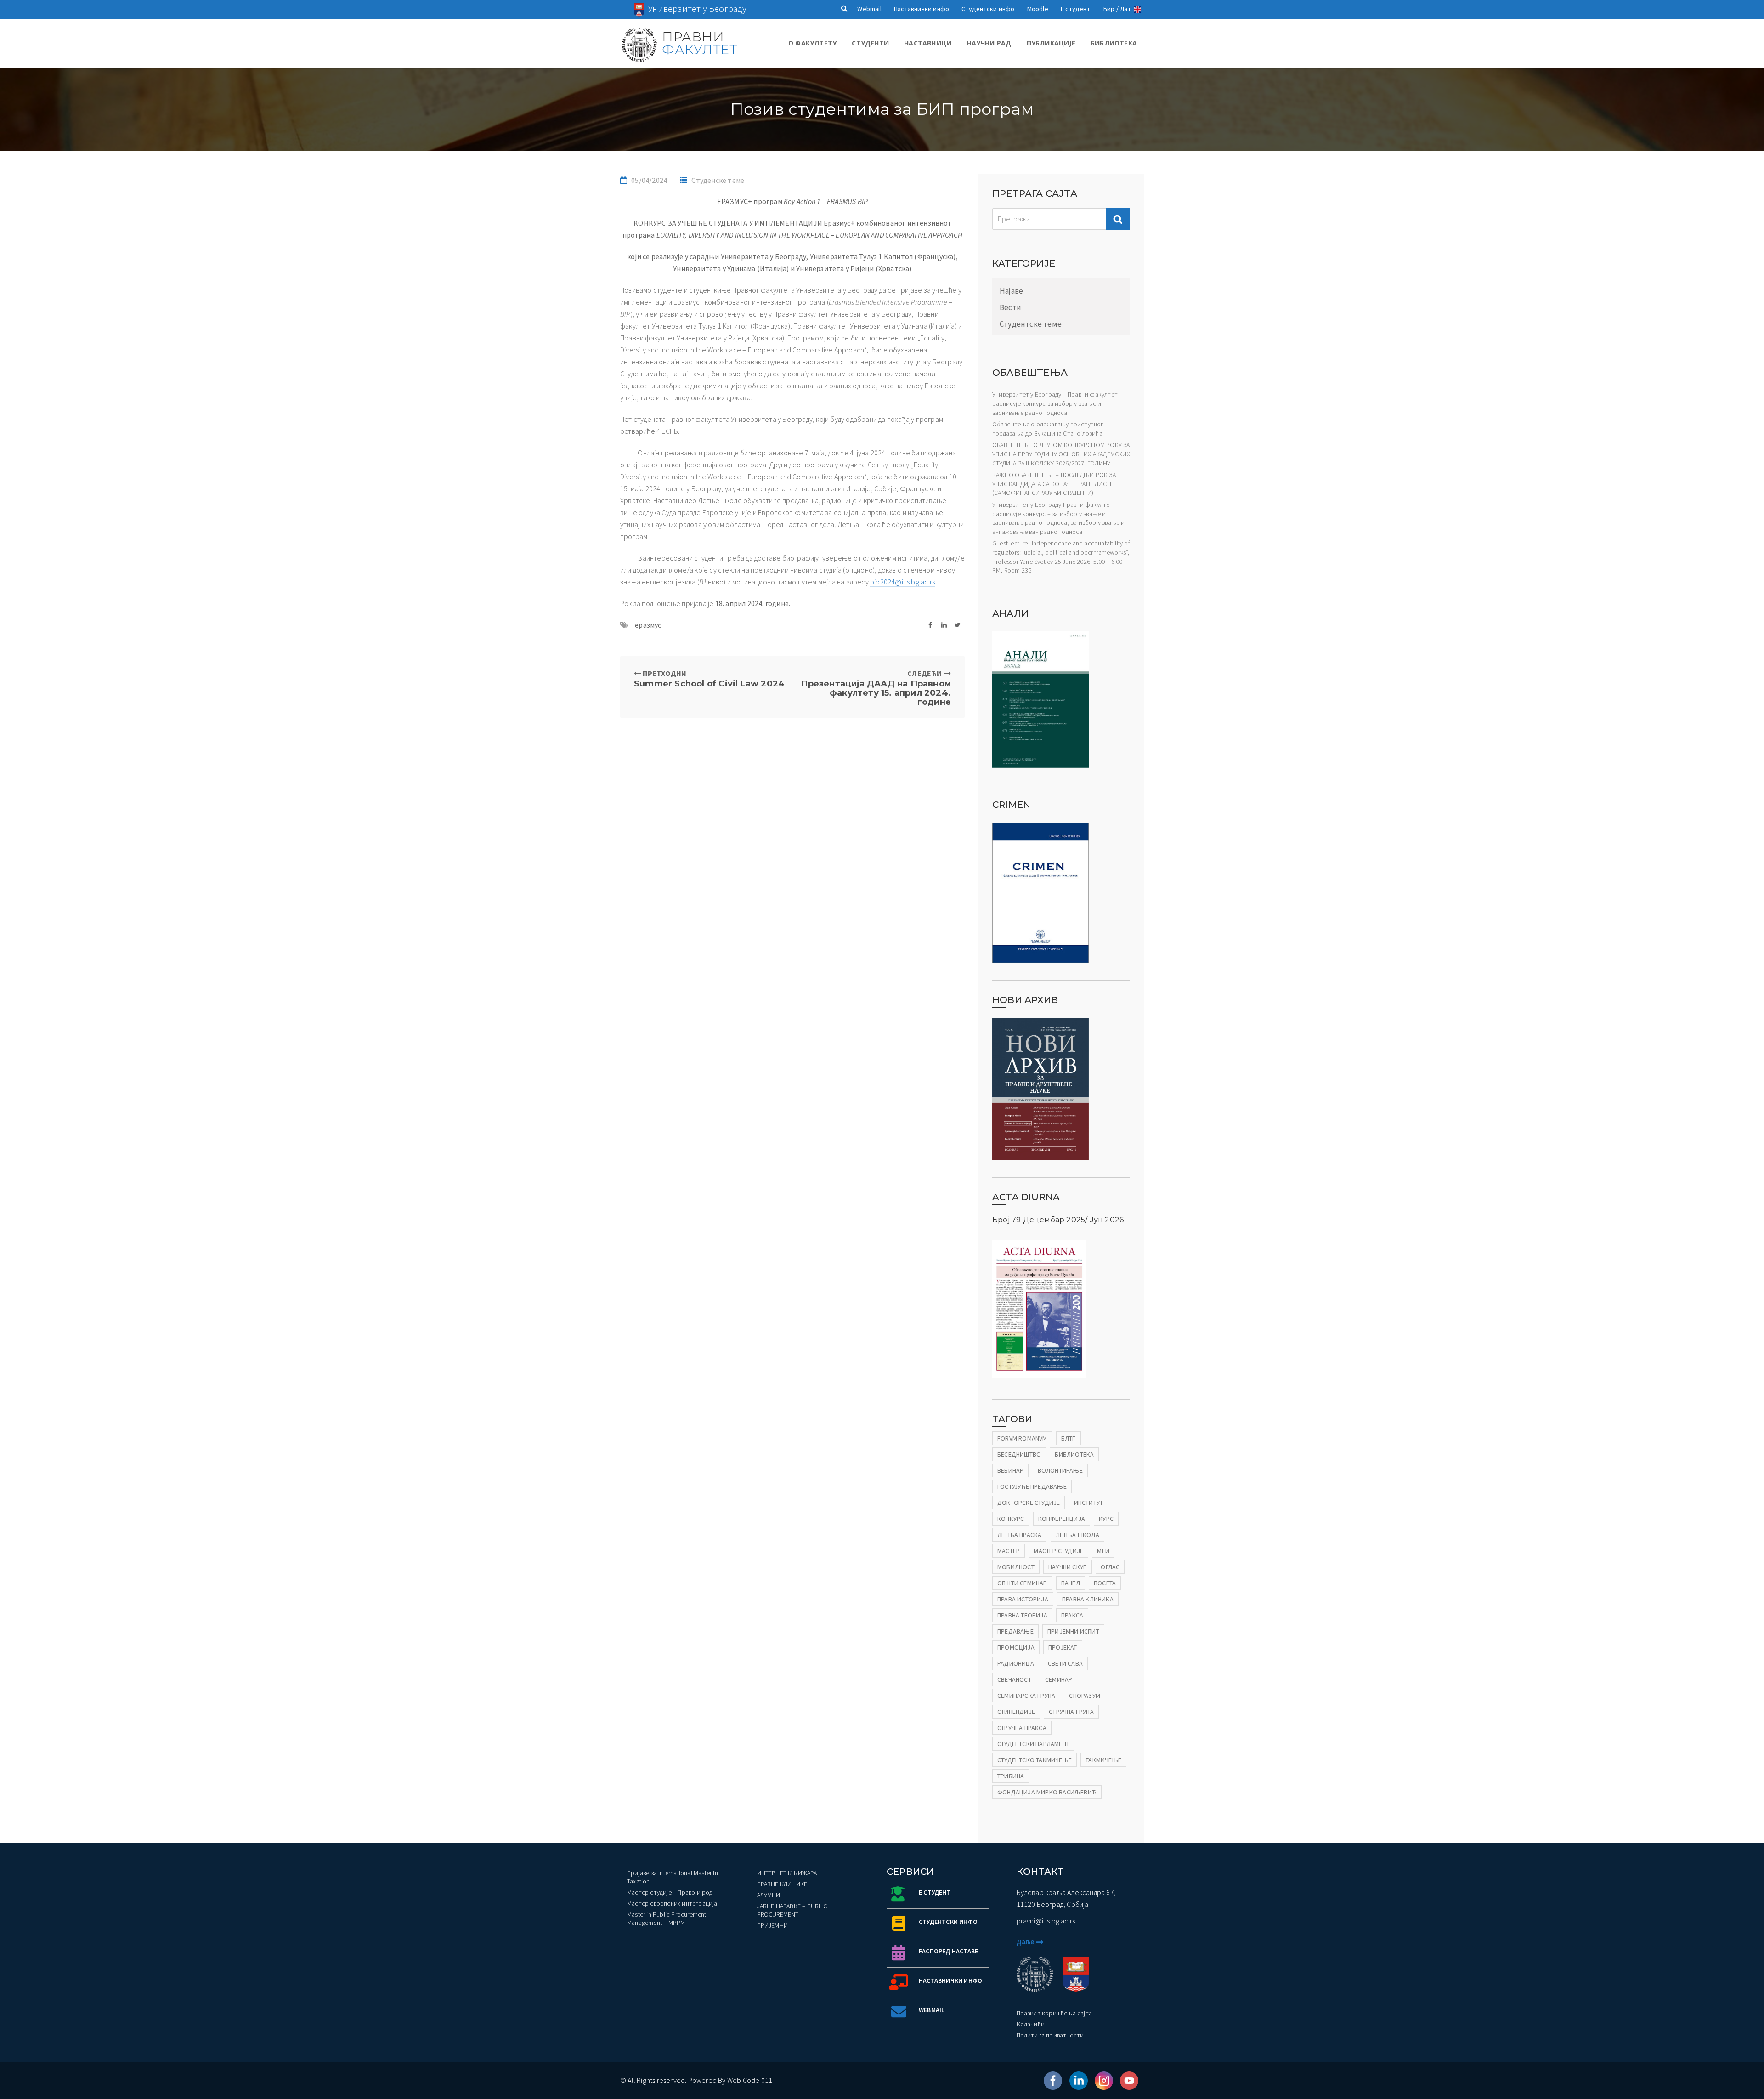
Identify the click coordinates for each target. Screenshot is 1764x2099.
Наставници (928, 43)
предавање (1015, 1631)
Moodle (1038, 9)
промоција (1016, 1647)
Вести (1010, 307)
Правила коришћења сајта (1054, 2013)
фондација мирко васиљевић (1047, 1792)
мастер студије (1058, 1551)
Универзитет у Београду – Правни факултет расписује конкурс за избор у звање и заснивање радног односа (1055, 403)
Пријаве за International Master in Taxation (673, 1877)
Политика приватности (1050, 2035)
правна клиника (1088, 1599)
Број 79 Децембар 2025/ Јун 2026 (1058, 1220)
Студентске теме (1031, 324)
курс (1106, 1519)
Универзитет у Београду (697, 9)
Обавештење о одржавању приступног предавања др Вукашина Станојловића (1048, 429)
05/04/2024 (649, 180)
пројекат (1063, 1647)
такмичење (1103, 1760)
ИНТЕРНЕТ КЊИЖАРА (787, 1873)
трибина (1011, 1776)
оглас (1110, 1567)
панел (1071, 1583)
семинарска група (1026, 1696)
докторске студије (1029, 1503)
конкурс (1011, 1519)
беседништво (1019, 1454)
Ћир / (1111, 9)
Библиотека (1114, 43)
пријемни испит (1073, 1631)
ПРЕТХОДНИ (709, 678)
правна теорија (1022, 1615)
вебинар (1010, 1470)
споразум (1085, 1696)
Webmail (869, 9)
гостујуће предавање (1032, 1486)
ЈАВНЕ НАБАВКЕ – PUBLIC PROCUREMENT (792, 1910)
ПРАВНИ (699, 43)
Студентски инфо (988, 9)
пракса (1072, 1615)
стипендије (1016, 1712)
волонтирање (1060, 1470)
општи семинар (1022, 1583)
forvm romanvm (1022, 1438)
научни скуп (1068, 1567)
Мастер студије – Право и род (670, 1892)
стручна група (1071, 1712)
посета (1105, 1583)
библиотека (1074, 1454)
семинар (1059, 1679)
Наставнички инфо (922, 9)
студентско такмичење (1035, 1760)
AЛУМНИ (769, 1895)
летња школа (1077, 1535)
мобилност (1016, 1567)
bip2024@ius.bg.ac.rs (902, 582)
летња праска (1019, 1535)
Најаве (1011, 291)
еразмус (648, 625)
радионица (1016, 1663)
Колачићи (1031, 2024)
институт (1089, 1503)
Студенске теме (718, 180)
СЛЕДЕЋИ (876, 688)
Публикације (1051, 43)
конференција (1062, 1519)
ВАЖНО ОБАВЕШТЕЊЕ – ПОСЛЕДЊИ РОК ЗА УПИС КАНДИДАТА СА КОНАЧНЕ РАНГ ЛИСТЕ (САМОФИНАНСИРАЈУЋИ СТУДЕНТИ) (1054, 484)
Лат (1125, 9)
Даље (1026, 1942)
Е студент (1075, 9)
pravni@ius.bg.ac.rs (1046, 1921)
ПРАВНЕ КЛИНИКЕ (782, 1884)
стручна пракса (1022, 1728)
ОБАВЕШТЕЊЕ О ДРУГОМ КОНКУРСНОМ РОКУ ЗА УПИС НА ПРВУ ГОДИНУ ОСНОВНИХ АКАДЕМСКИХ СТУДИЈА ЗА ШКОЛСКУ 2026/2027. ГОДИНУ (1061, 454)
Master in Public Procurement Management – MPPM (667, 1918)
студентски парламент (1033, 1744)
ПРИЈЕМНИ (773, 1925)
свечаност (1014, 1679)
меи (1103, 1551)
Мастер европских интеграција (672, 1903)
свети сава (1065, 1663)
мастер (1009, 1551)
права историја (1023, 1599)
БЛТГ (1069, 1438)
